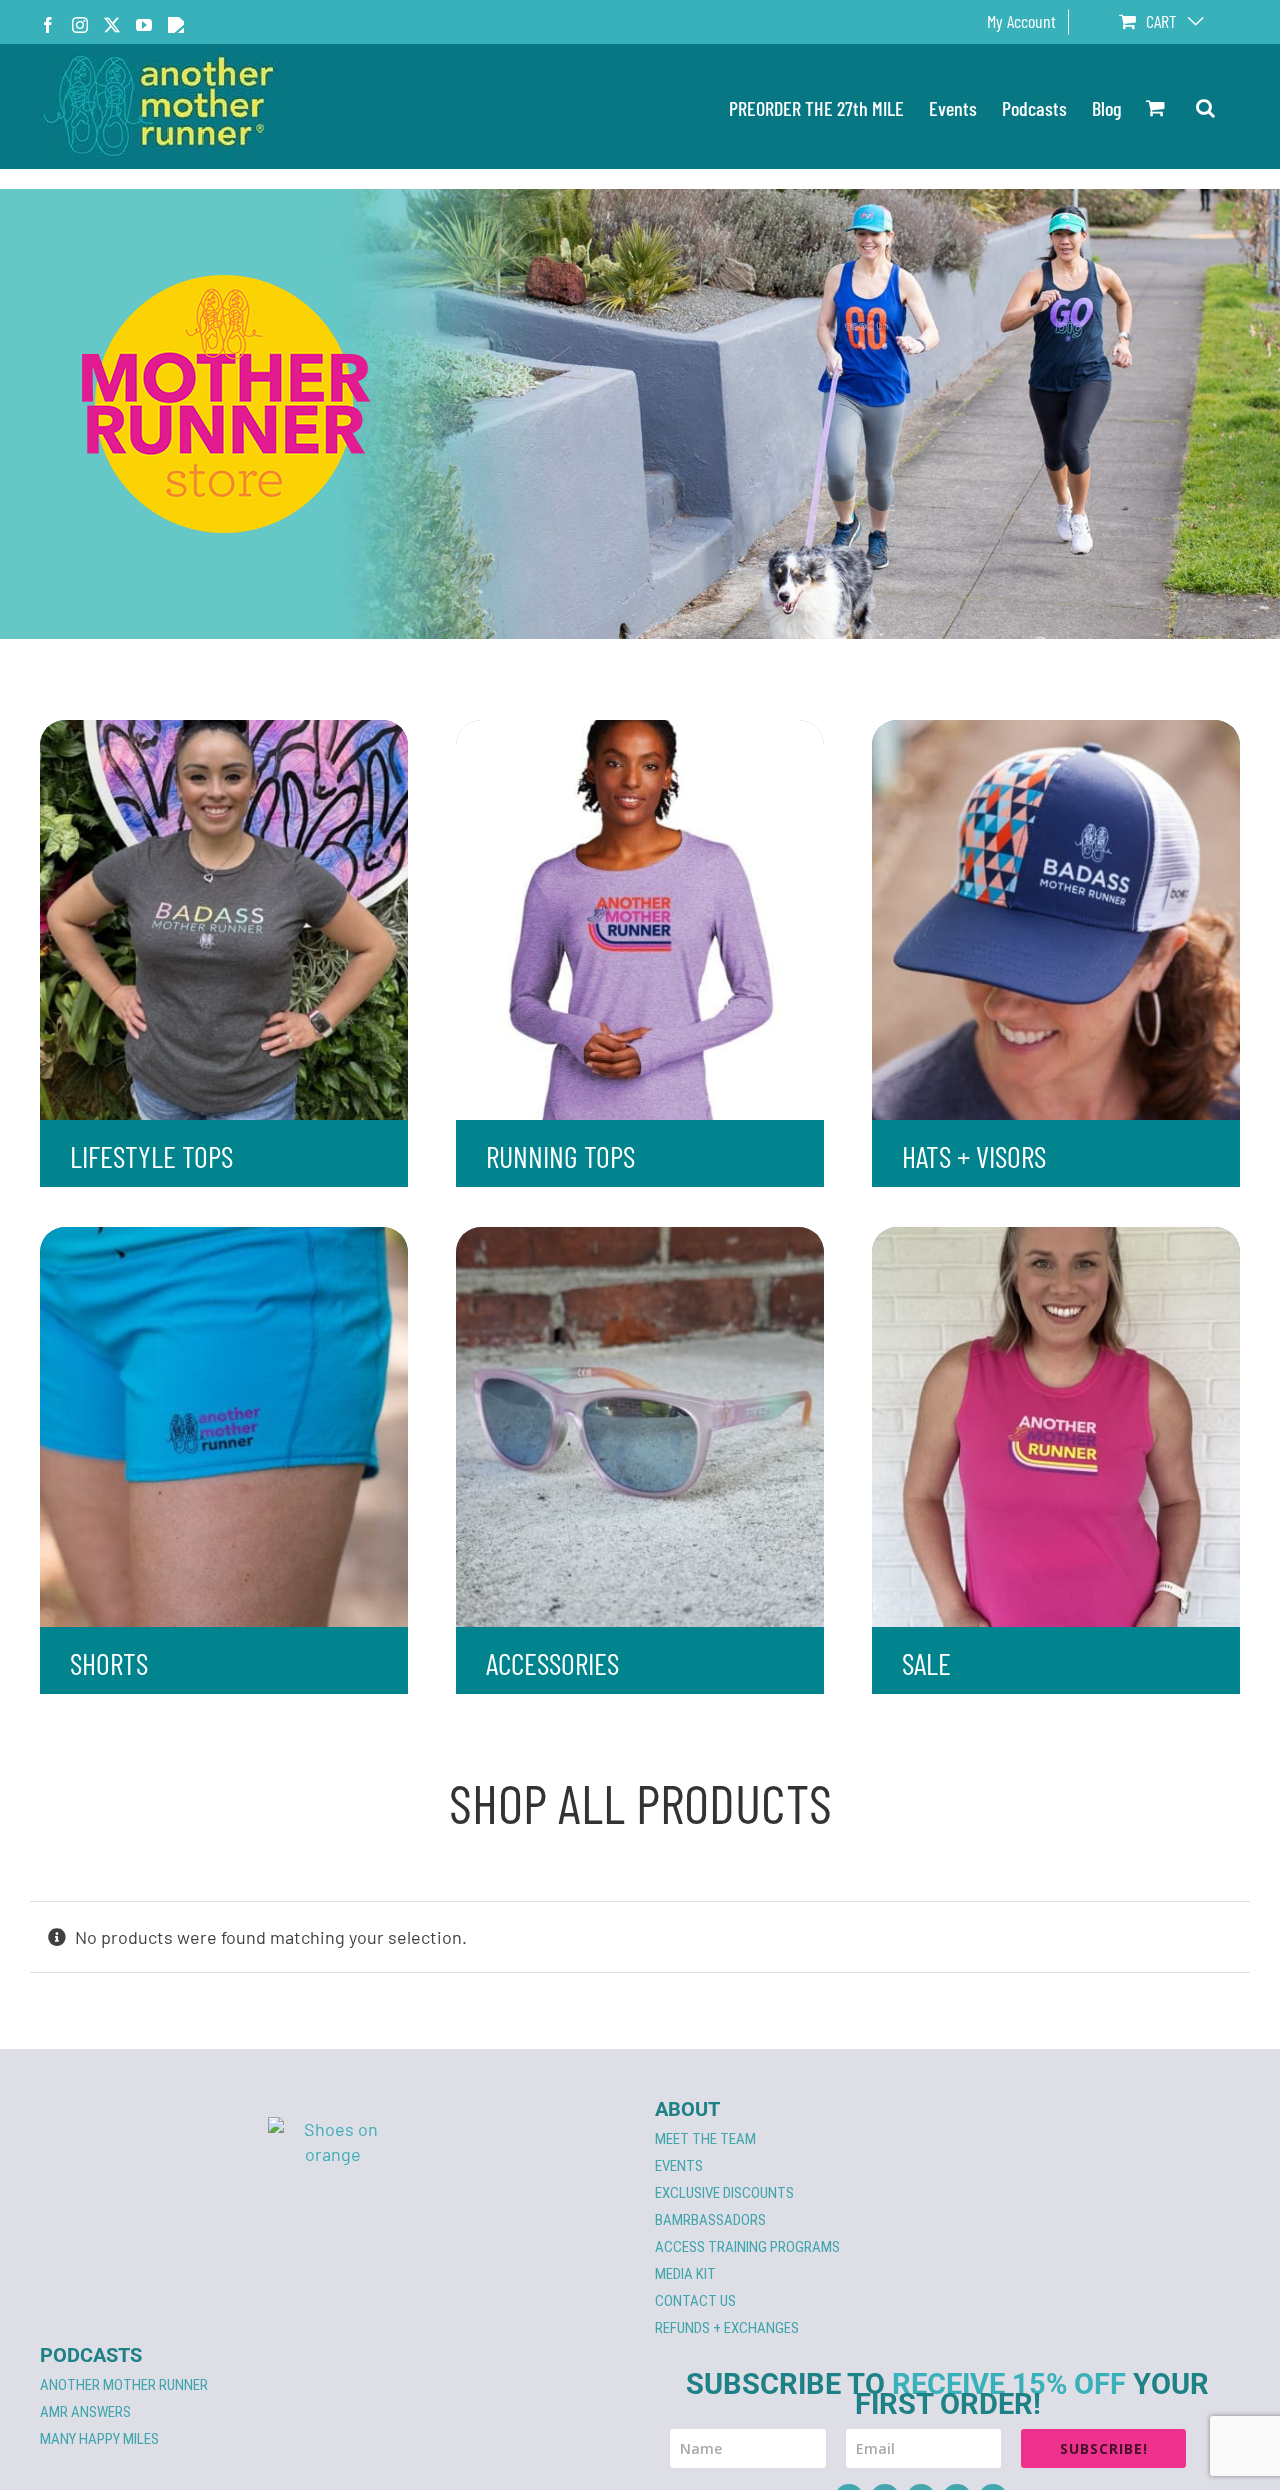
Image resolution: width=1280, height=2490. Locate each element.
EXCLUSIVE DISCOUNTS (724, 2193)
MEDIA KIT (685, 2274)
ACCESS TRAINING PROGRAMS (747, 2247)
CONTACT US (695, 2301)
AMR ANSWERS (85, 2412)
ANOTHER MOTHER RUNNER (124, 2385)
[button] (1205, 106)
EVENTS (679, 2166)
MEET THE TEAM (705, 2139)
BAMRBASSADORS (710, 2220)
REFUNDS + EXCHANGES (727, 2328)
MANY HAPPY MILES (99, 2439)
